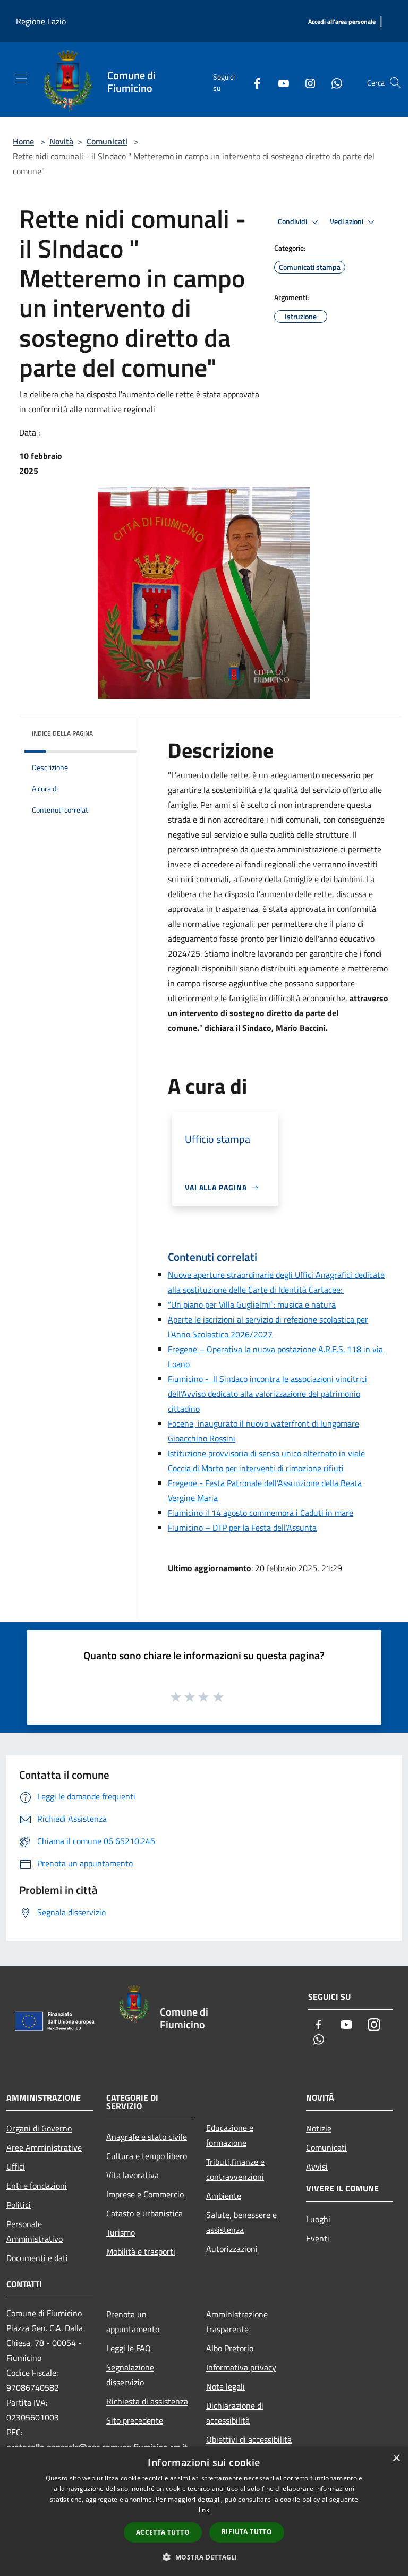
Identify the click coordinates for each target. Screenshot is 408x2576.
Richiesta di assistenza (147, 2401)
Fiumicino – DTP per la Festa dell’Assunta (242, 1528)
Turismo (121, 2232)
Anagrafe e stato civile (147, 2137)
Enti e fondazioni (37, 2186)
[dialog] (204, 2511)
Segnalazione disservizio (130, 2375)
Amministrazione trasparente (237, 2322)
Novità (61, 141)
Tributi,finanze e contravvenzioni (235, 2169)
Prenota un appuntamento (133, 2322)
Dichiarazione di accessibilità (235, 2413)
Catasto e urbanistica (144, 2213)
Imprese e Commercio (145, 2194)
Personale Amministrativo (35, 2231)
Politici (19, 2205)
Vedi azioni (347, 221)
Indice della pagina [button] (62, 733)
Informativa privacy (241, 2367)
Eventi (318, 2238)
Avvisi (317, 2166)
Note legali (226, 2386)
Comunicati (107, 141)
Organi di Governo (39, 2128)
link (204, 2510)
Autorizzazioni (232, 2249)
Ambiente (224, 2196)
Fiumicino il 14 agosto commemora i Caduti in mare (261, 1513)
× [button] (396, 2458)
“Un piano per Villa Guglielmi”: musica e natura (252, 1304)
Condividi (293, 221)
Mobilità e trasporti (141, 2251)
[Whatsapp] (333, 82)
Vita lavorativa (133, 2175)
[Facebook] (253, 82)
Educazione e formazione (230, 2135)
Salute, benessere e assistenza (241, 2222)
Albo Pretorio (230, 2348)
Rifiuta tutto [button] (247, 2532)
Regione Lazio (41, 21)
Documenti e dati (37, 2258)
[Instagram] (306, 82)
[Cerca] (395, 82)
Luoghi (318, 2219)
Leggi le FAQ (129, 2348)
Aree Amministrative (44, 2147)
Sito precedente (135, 2420)
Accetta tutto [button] (163, 2532)
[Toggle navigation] (21, 79)
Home (23, 141)
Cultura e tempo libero (147, 2156)
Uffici (16, 2166)
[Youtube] (279, 82)
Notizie (319, 2128)
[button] (204, 2557)
